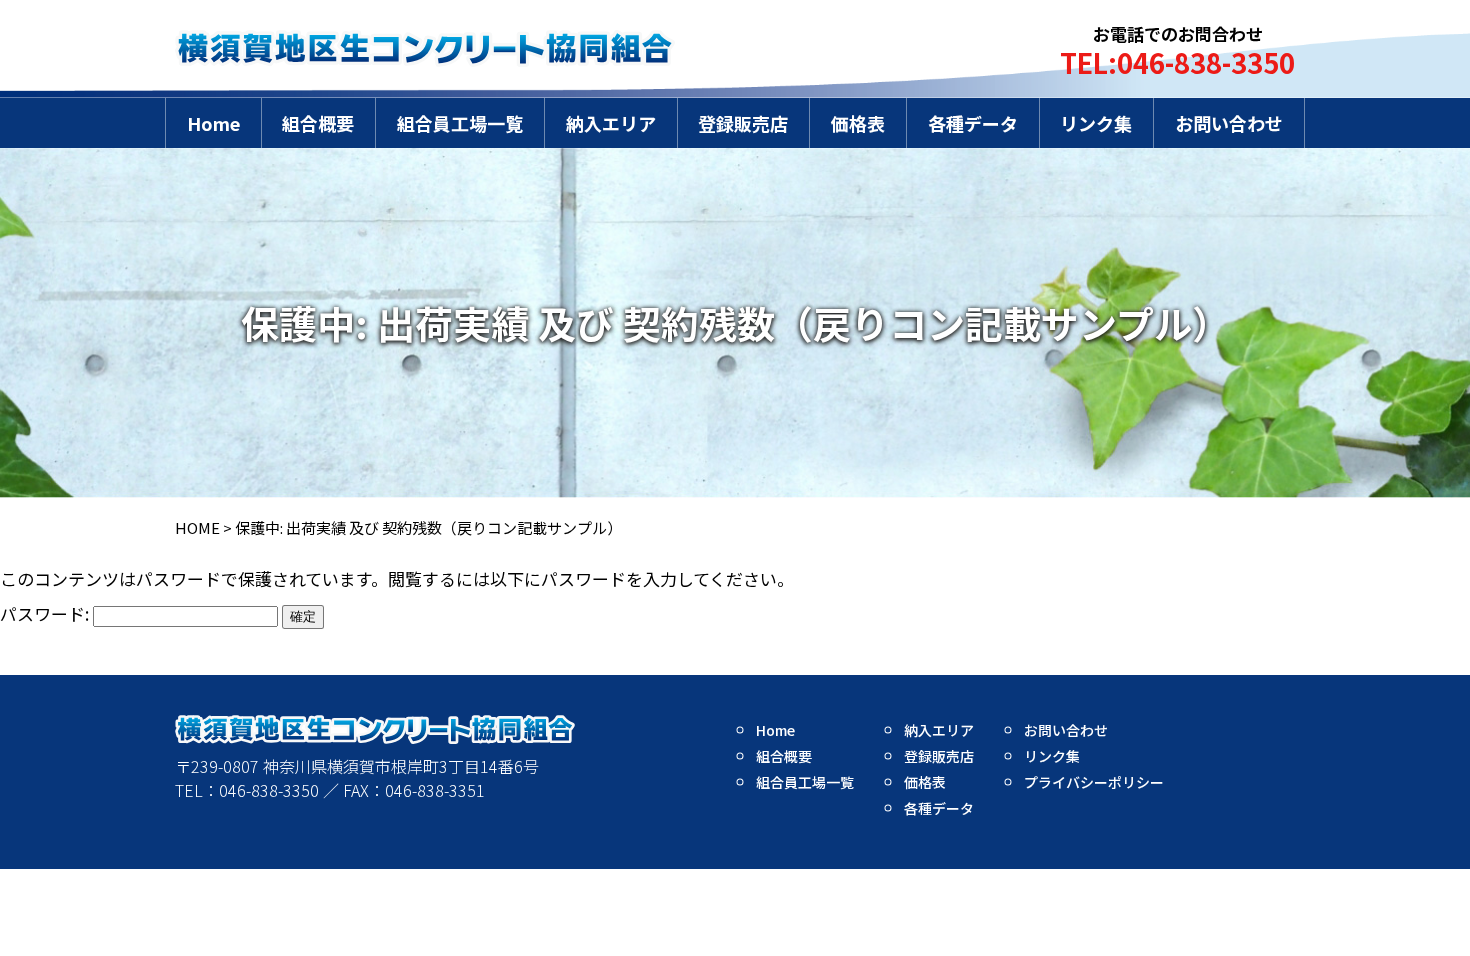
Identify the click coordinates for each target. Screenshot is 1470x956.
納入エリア (611, 123)
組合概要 (318, 123)
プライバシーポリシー (1094, 782)
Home (213, 123)
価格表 (858, 123)
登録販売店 (743, 123)
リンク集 (1096, 123)
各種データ (973, 123)
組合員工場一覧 (460, 123)
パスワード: (46, 613)
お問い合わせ (1229, 123)
